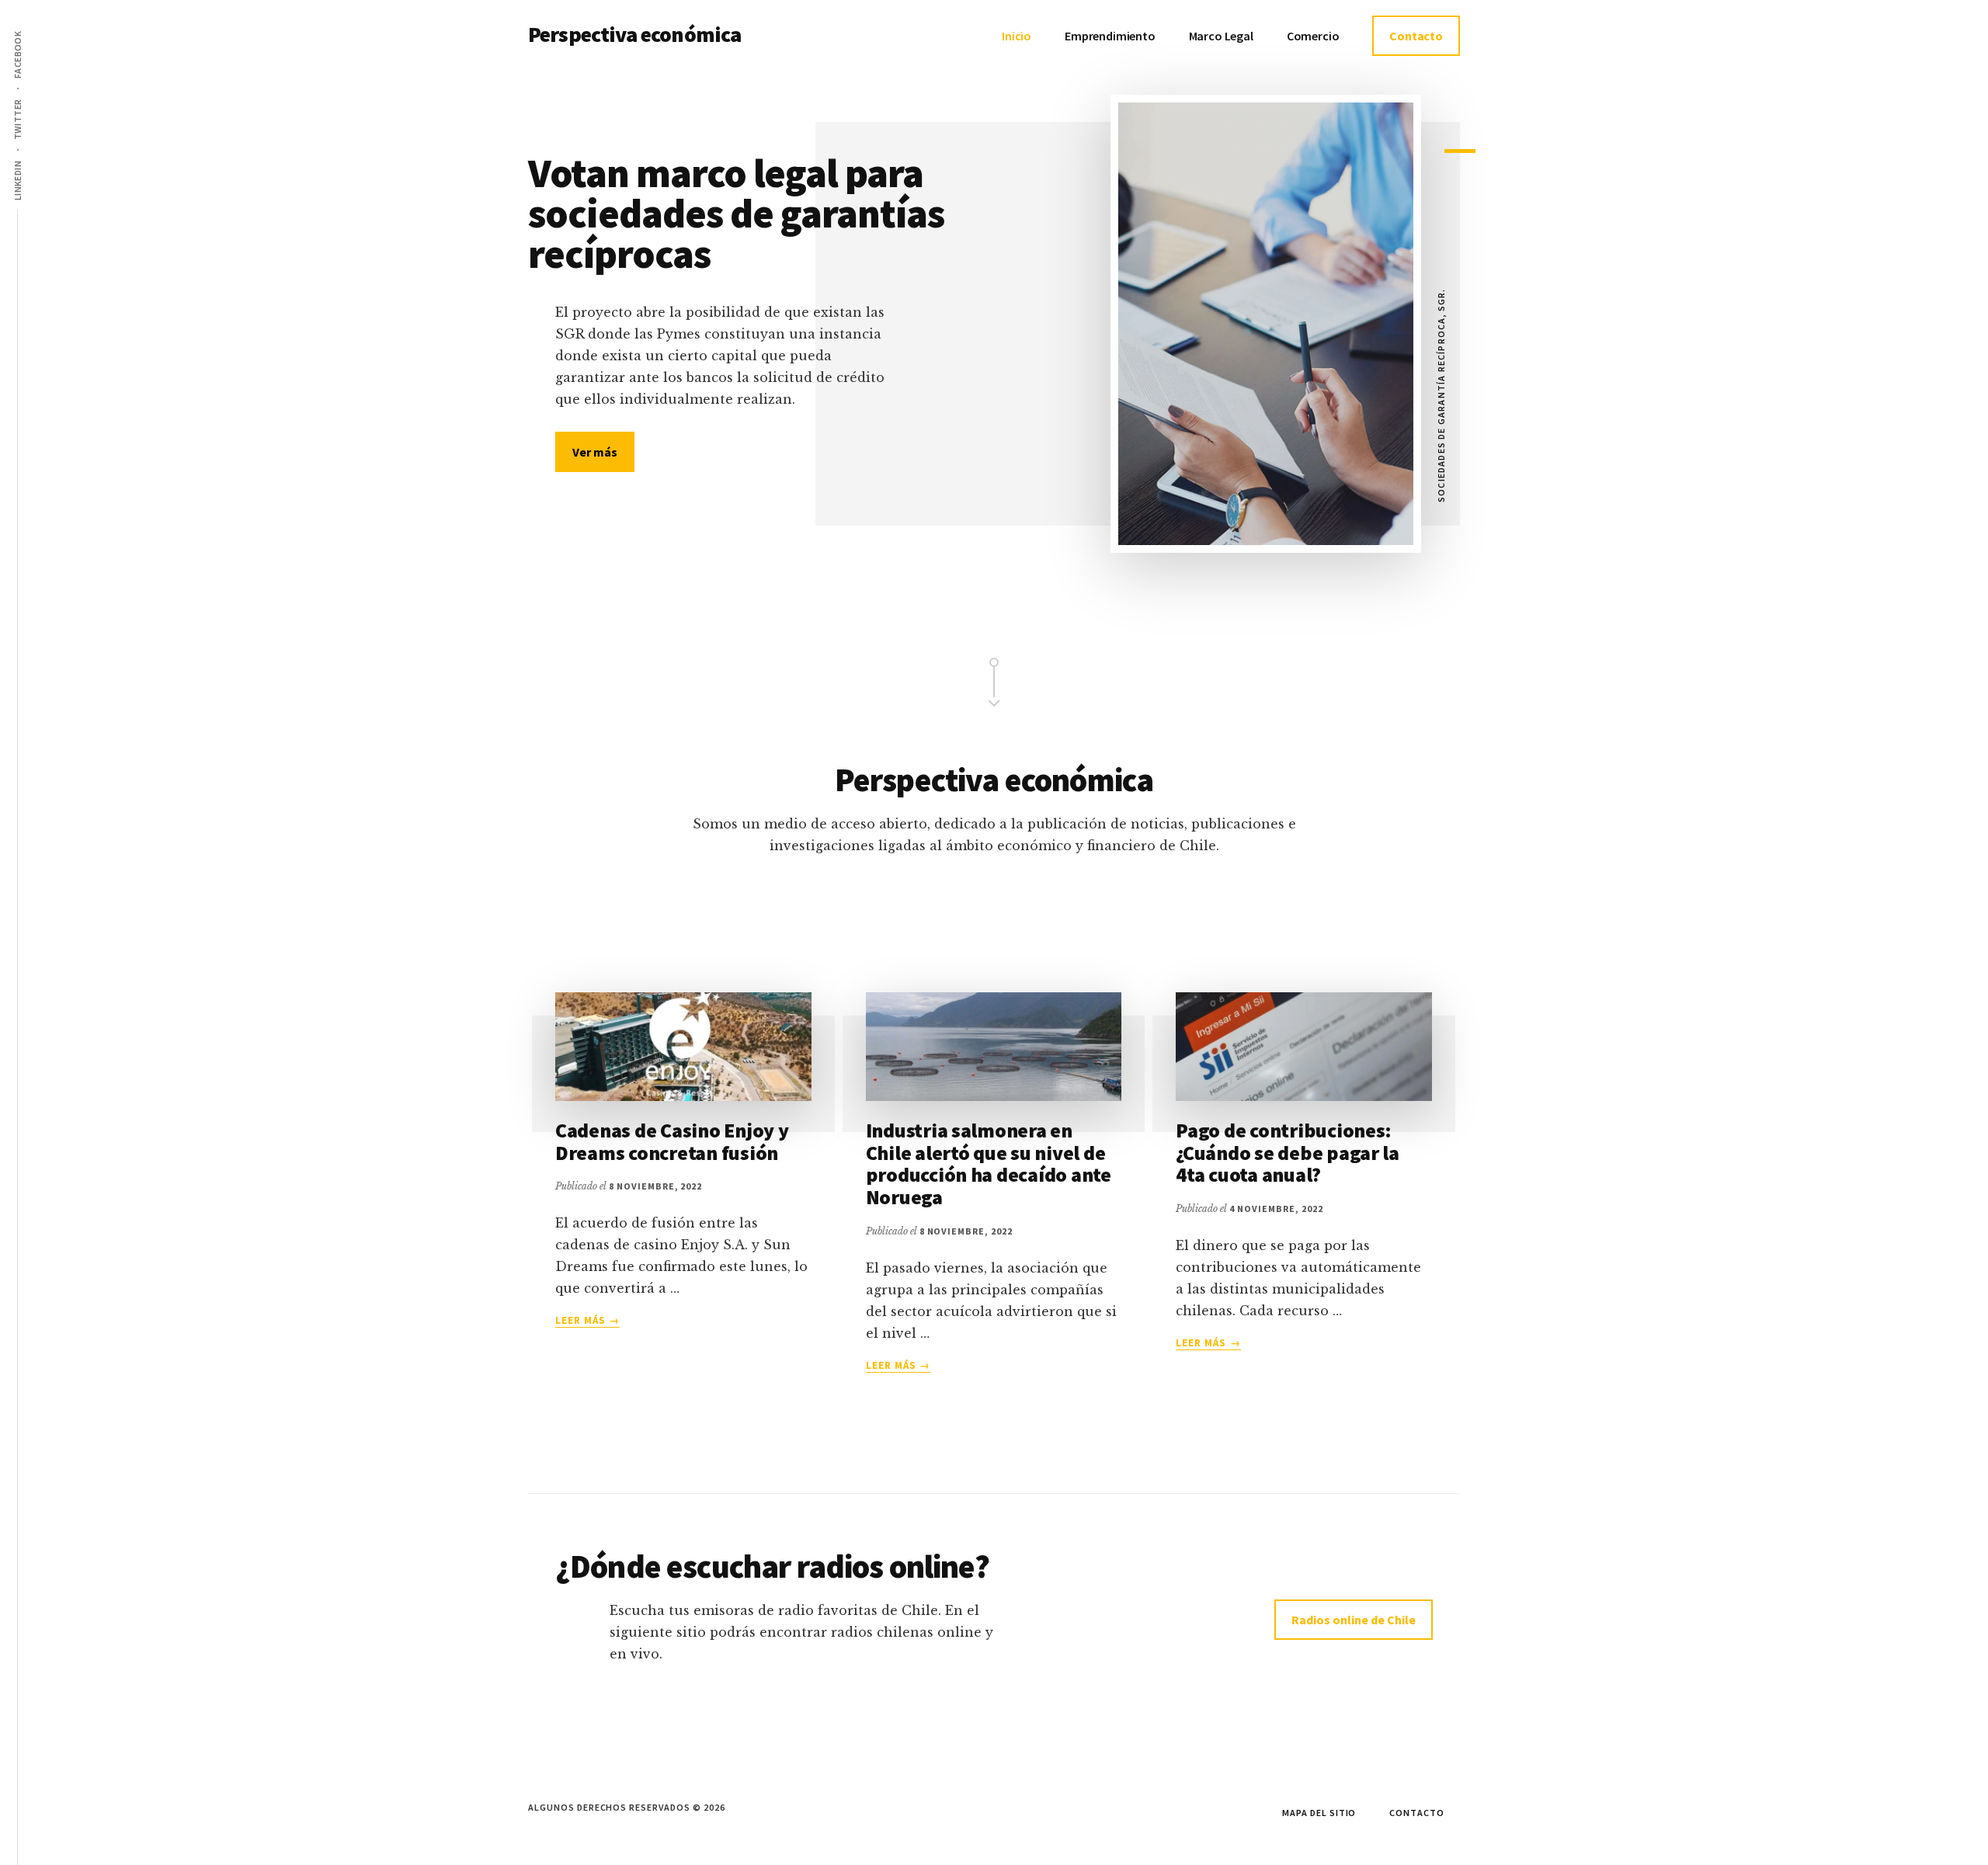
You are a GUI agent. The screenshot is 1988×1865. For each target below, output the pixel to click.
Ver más (603, 451)
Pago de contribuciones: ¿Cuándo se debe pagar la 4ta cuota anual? (1288, 1152)
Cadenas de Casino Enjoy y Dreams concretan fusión (672, 1141)
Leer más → (587, 1321)
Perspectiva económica (634, 34)
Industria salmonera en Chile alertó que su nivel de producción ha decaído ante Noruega (989, 1163)
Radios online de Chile (1354, 1620)
